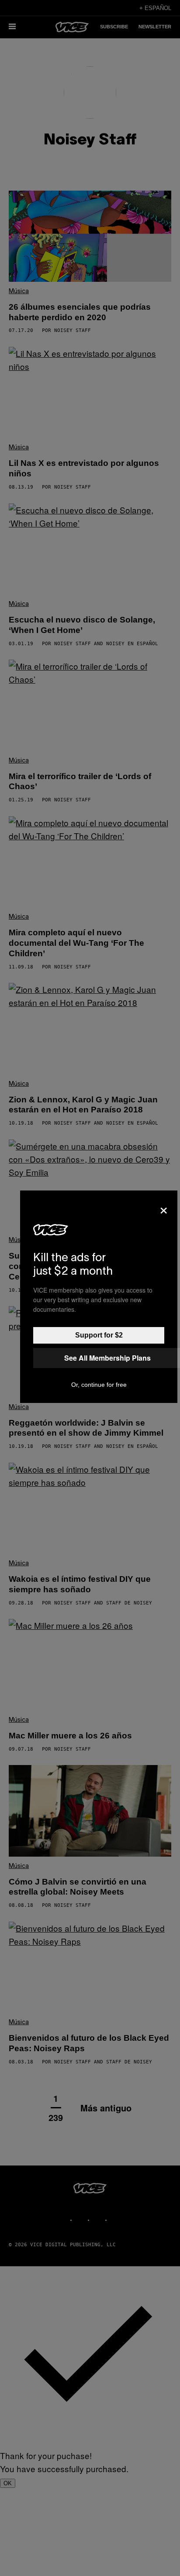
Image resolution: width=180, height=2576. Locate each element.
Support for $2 (99, 1335)
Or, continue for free (99, 1385)
